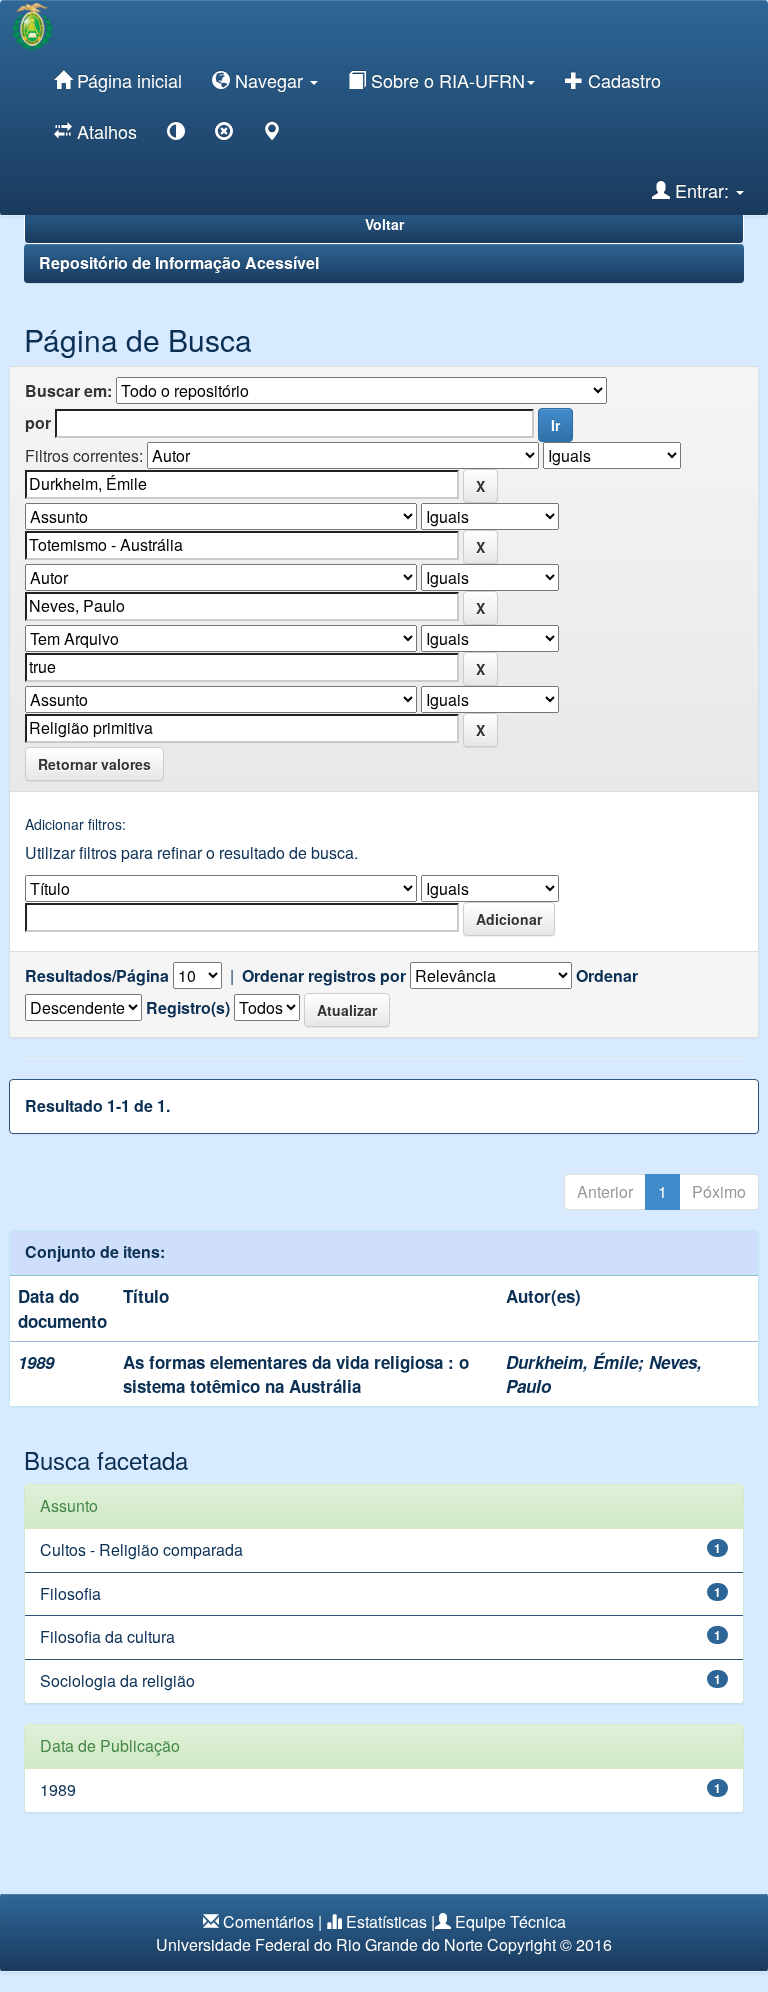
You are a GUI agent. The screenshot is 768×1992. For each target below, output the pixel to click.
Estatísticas (386, 1921)
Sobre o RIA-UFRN (445, 80)
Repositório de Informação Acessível (179, 262)
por (38, 423)
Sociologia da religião (117, 1680)
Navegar (269, 80)
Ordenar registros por (324, 976)
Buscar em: (68, 391)
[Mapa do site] (272, 134)
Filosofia (70, 1593)
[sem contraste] (224, 134)
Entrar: (702, 190)
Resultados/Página (97, 976)
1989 (58, 1789)
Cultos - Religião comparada (141, 1549)
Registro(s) (188, 1008)
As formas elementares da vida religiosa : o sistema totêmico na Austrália (296, 1374)
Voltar (384, 224)
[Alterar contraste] (176, 134)
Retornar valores (94, 764)
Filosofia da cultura (107, 1636)
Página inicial (127, 80)
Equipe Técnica (510, 1921)
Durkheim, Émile (572, 1362)
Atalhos (104, 131)
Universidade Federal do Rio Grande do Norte (319, 1944)
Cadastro (622, 80)
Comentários (268, 1921)
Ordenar (607, 976)
